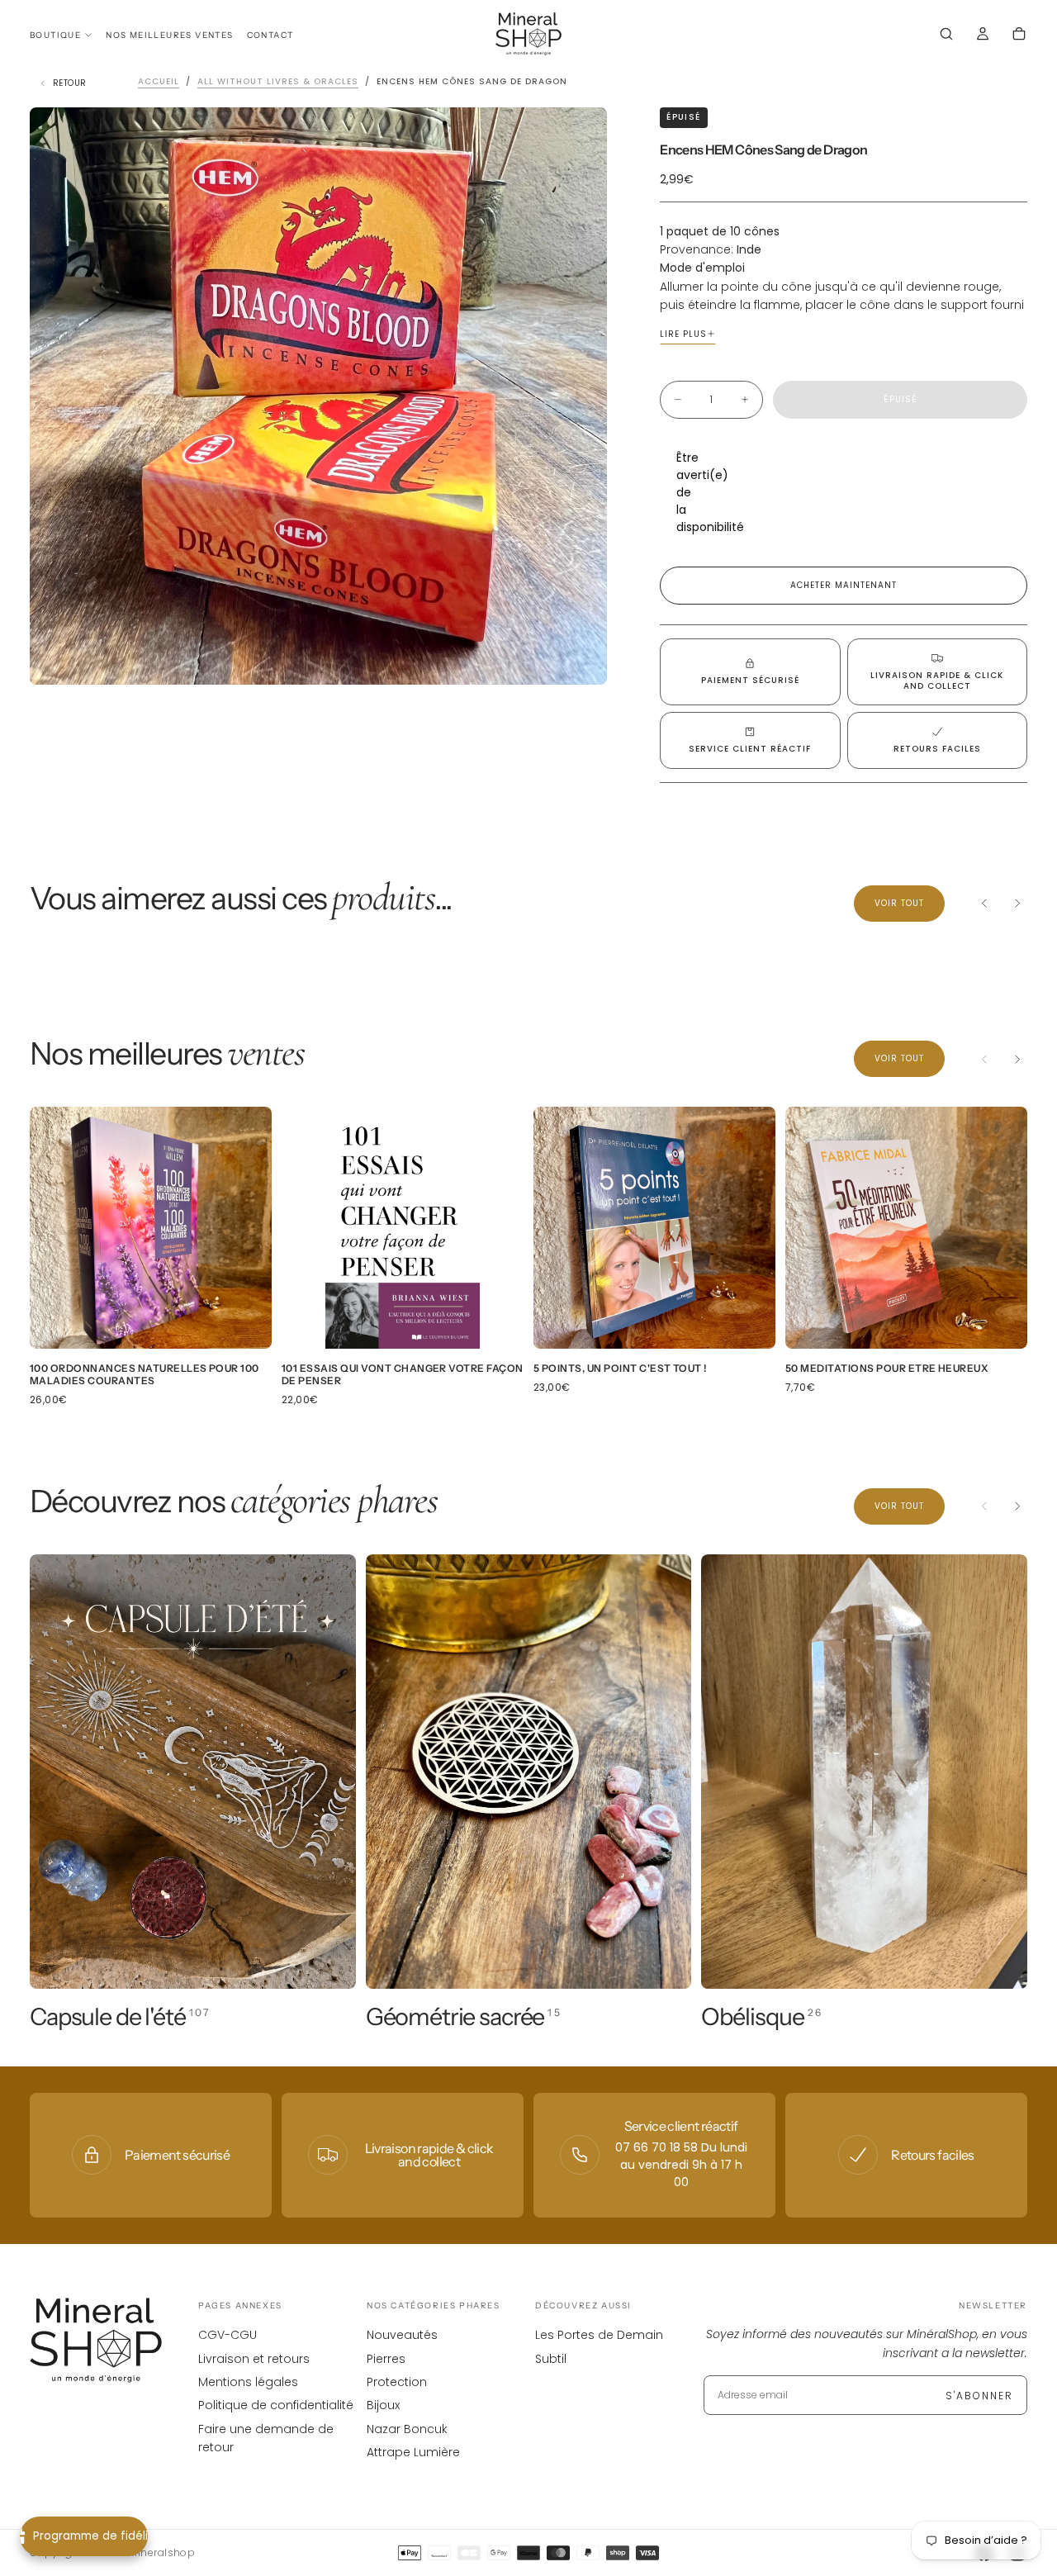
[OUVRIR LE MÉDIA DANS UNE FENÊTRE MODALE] (581, 658)
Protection (397, 2382)
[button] (946, 36)
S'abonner (979, 2396)
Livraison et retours (254, 2359)
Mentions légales (248, 2382)
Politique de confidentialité (276, 2405)
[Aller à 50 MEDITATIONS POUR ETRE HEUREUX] (906, 1228)
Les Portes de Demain (599, 2335)
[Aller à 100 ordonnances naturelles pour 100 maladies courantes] (151, 1228)
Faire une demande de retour (266, 2438)
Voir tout (899, 903)
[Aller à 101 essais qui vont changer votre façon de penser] (403, 1228)
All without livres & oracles (278, 81)
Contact (270, 35)
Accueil (159, 81)
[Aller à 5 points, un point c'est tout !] (654, 1228)
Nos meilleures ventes (169, 35)
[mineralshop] (96, 2340)
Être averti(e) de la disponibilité (685, 492)
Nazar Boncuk (407, 2429)
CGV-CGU (228, 2335)
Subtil (551, 2359)
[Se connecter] (983, 36)
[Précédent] (984, 904)
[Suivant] (1017, 904)
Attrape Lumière (413, 2452)
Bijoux (383, 2405)
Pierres (386, 2359)
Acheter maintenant (844, 585)
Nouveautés (402, 2335)
